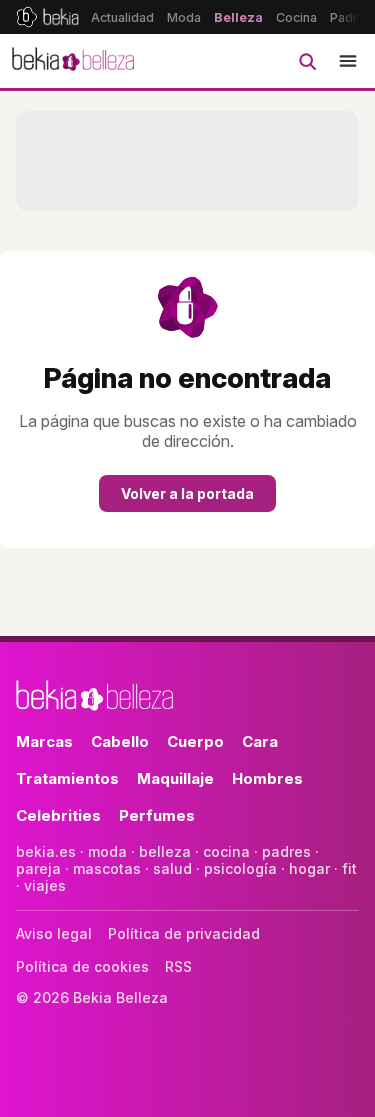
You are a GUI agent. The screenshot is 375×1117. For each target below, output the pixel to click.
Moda (184, 17)
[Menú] (348, 61)
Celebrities (58, 815)
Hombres (267, 778)
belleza (165, 851)
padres (286, 851)
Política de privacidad (184, 933)
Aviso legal (54, 933)
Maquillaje (175, 778)
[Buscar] (307, 61)
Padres (351, 17)
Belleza (238, 17)
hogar (309, 868)
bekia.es (46, 851)
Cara (260, 741)
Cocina (296, 17)
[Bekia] (47, 17)
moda (107, 851)
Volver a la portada (187, 493)
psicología (240, 868)
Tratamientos (67, 778)
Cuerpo (195, 741)
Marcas (44, 741)
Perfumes (157, 815)
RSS (178, 966)
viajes (45, 885)
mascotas (107, 868)
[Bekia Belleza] (73, 61)
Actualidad (122, 17)
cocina (226, 851)
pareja (38, 868)
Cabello (120, 741)
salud (172, 868)
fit (349, 868)
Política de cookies (82, 966)
